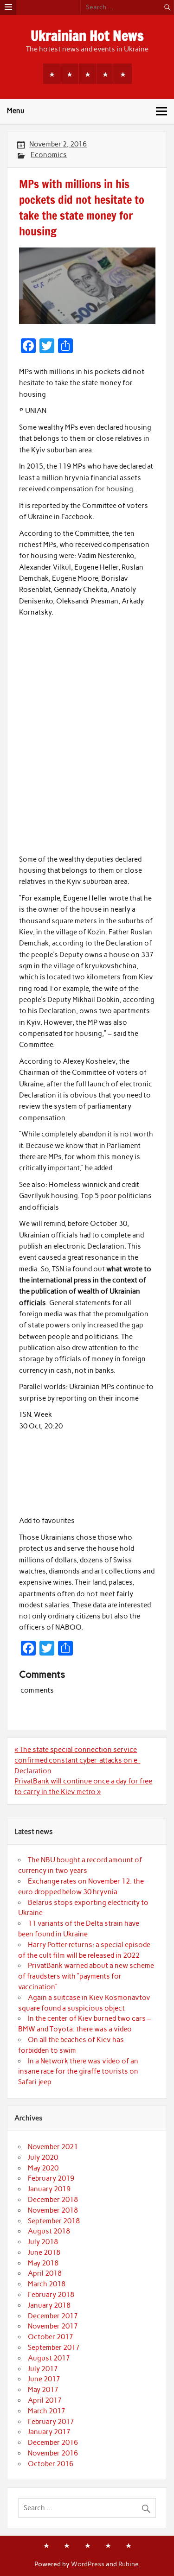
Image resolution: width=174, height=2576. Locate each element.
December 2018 (53, 2200)
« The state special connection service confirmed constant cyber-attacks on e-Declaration (77, 1760)
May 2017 (43, 2390)
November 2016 (53, 2453)
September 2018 (54, 2221)
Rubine (128, 2564)
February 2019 (51, 2178)
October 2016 (51, 2464)
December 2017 (53, 2316)
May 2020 (43, 2168)
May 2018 (43, 2263)
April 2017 (45, 2400)
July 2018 (43, 2242)
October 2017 (51, 2337)
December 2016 (53, 2443)
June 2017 (44, 2379)
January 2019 (49, 2189)
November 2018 (53, 2210)
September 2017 (54, 2348)
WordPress (88, 2564)
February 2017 (51, 2422)
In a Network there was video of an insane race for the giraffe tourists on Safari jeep (78, 2072)
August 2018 (49, 2231)
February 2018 (51, 2295)
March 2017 (47, 2411)
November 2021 (53, 2147)
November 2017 (53, 2326)
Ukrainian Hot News (87, 35)
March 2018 (47, 2284)
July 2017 (43, 2369)
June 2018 (44, 2252)
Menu (16, 111)
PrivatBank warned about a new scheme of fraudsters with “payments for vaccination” (86, 1976)
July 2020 (43, 2157)
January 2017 (49, 2432)
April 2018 (45, 2273)
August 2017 (49, 2358)
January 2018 (49, 2305)
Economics (49, 155)
